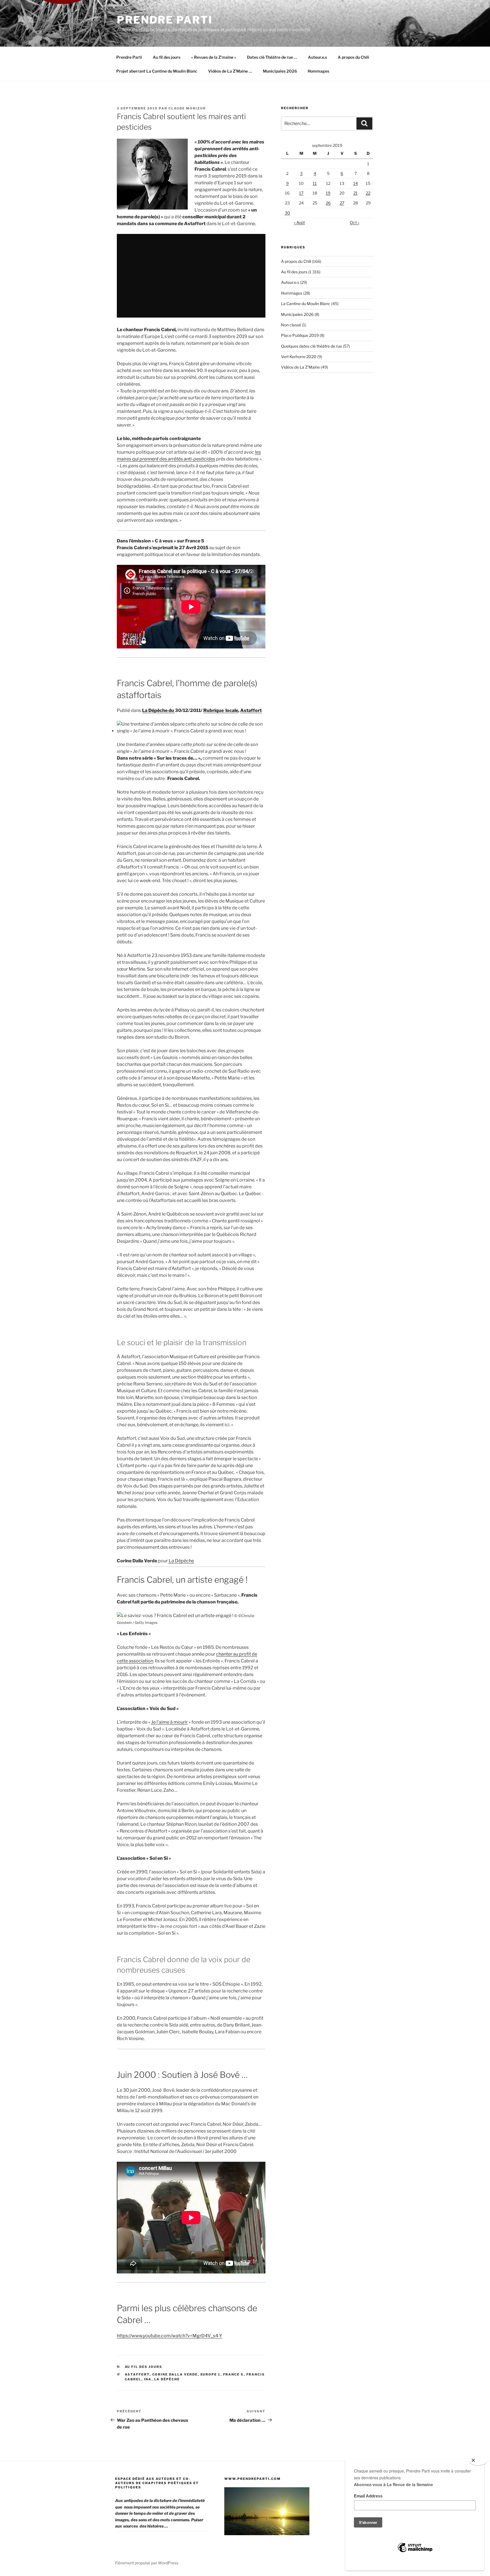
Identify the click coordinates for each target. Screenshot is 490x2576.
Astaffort (251, 710)
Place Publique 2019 (300, 335)
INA (148, 2379)
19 (328, 193)
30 (287, 213)
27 (342, 203)
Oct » (355, 222)
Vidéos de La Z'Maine (300, 367)
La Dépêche (181, 1561)
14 (356, 183)
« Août (299, 222)
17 (301, 193)
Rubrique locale (221, 710)
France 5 (234, 2374)
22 (368, 193)
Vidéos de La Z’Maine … (230, 71)
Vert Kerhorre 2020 (299, 357)
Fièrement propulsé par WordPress (147, 2563)
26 (328, 203)
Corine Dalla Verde (175, 2374)
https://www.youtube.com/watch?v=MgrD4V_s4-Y (170, 2336)
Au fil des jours (167, 57)
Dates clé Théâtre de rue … (272, 57)
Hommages (318, 71)
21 (355, 193)
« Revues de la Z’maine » (214, 57)
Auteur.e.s (317, 57)
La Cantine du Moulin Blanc (306, 304)
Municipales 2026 (280, 71)
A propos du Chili (353, 57)
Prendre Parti (165, 20)
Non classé (291, 325)
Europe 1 (211, 2374)
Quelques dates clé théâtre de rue (311, 346)
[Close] (478, 2461)
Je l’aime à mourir (169, 1722)
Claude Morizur (187, 108)
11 (315, 183)
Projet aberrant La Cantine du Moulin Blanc (157, 71)
